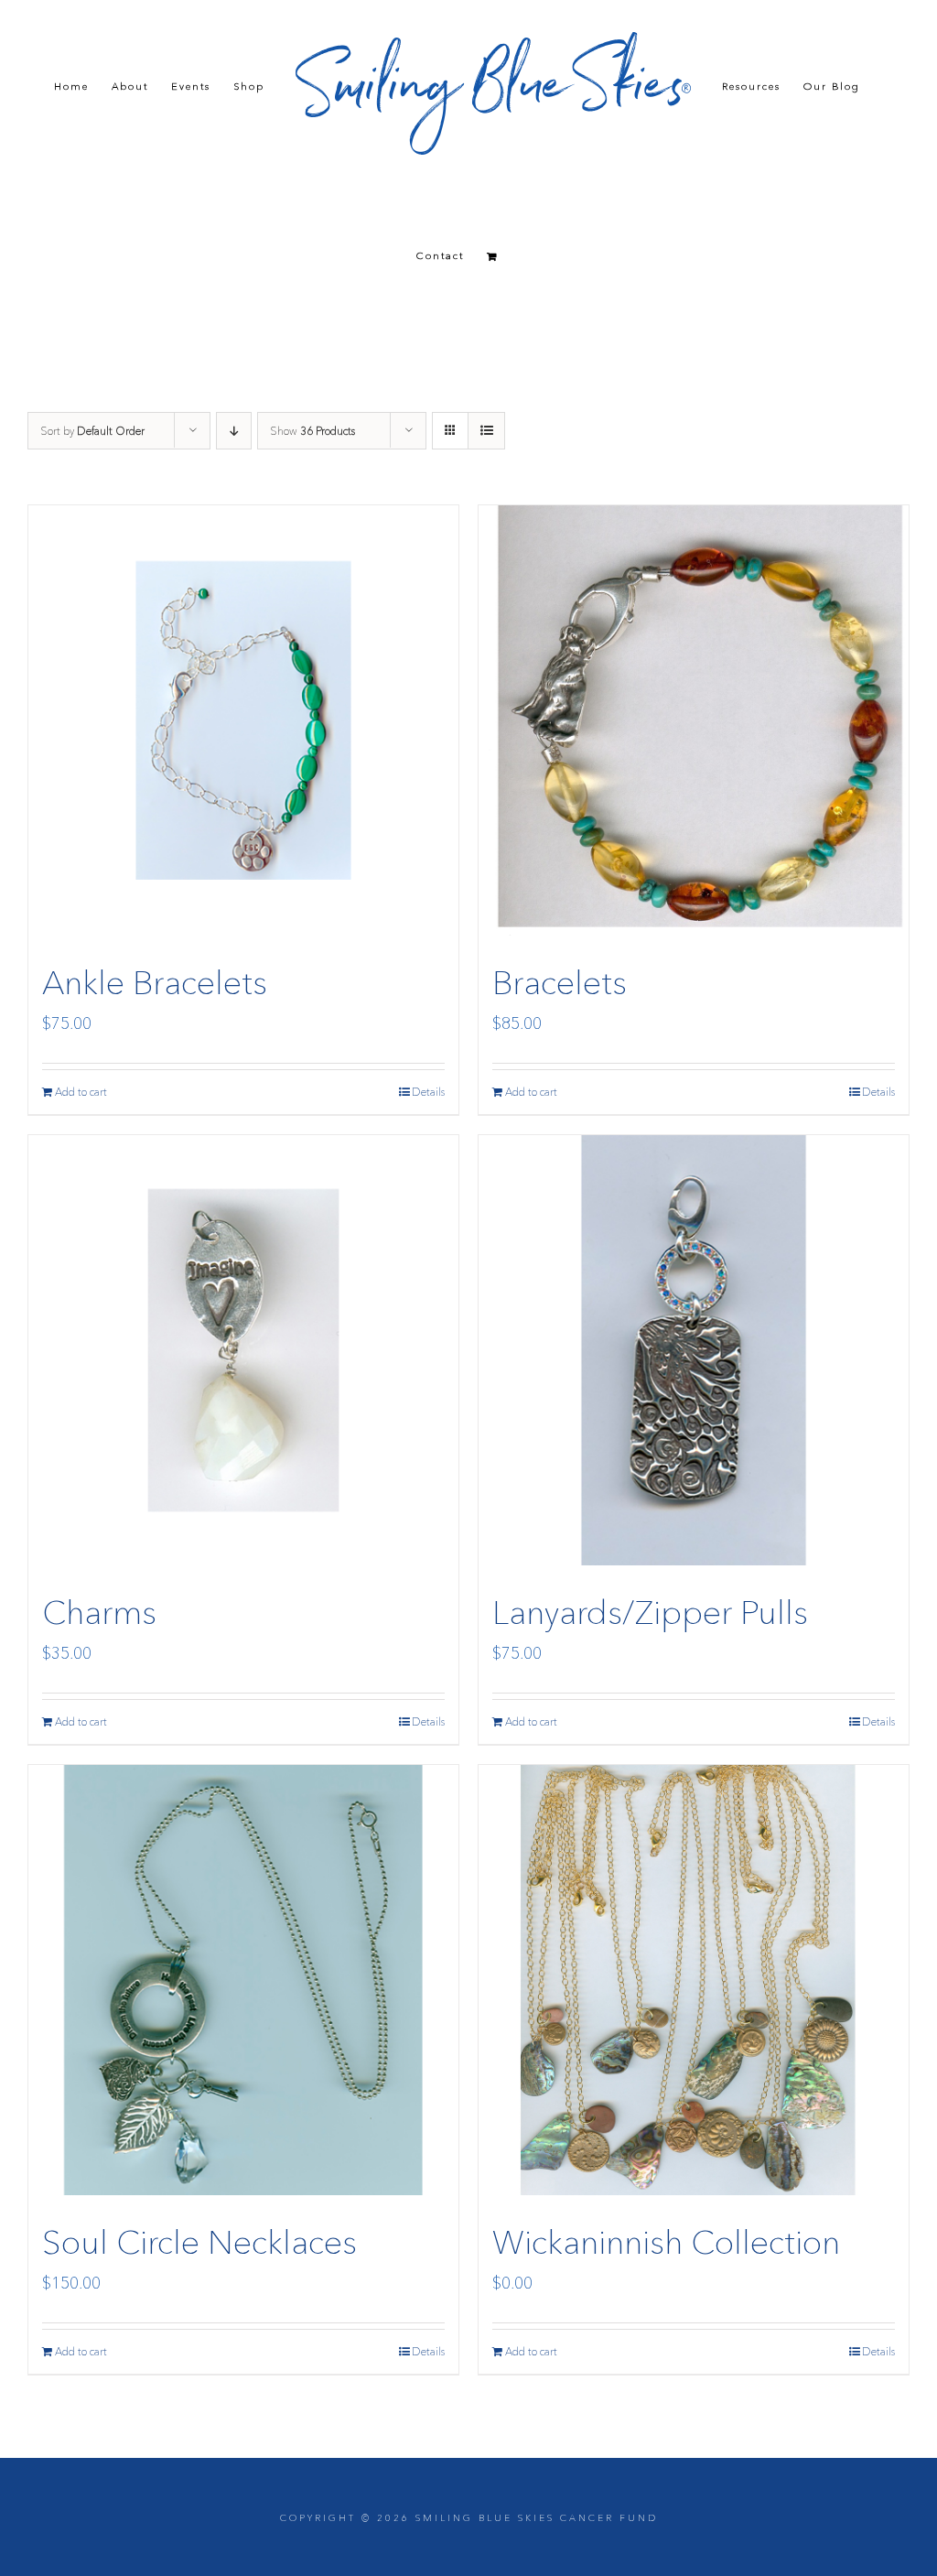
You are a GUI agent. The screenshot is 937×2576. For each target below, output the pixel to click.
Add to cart (81, 1092)
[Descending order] (234, 431)
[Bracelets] (694, 720)
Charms (99, 1612)
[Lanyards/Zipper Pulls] (694, 1350)
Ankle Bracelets (155, 982)
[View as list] (486, 431)
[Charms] (243, 1350)
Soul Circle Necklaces (199, 2242)
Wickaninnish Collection (666, 2242)
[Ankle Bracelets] (243, 720)
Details (428, 1092)
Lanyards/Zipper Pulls (650, 1612)
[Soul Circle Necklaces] (243, 1980)
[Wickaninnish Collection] (694, 1980)
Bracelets (560, 982)
